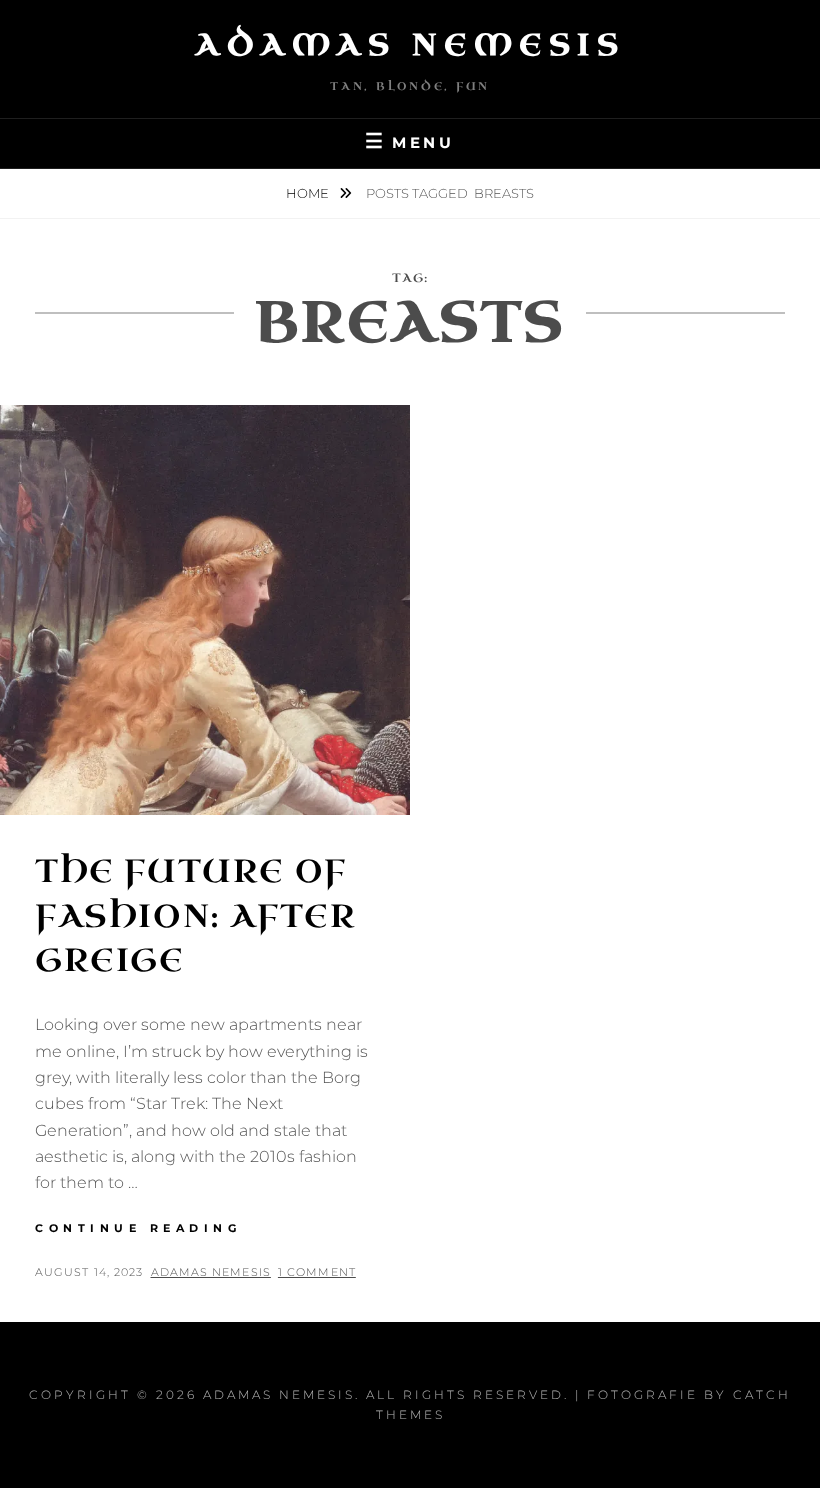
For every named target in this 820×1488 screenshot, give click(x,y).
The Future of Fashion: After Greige (195, 916)
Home (309, 193)
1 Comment (317, 1272)
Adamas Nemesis (410, 45)
